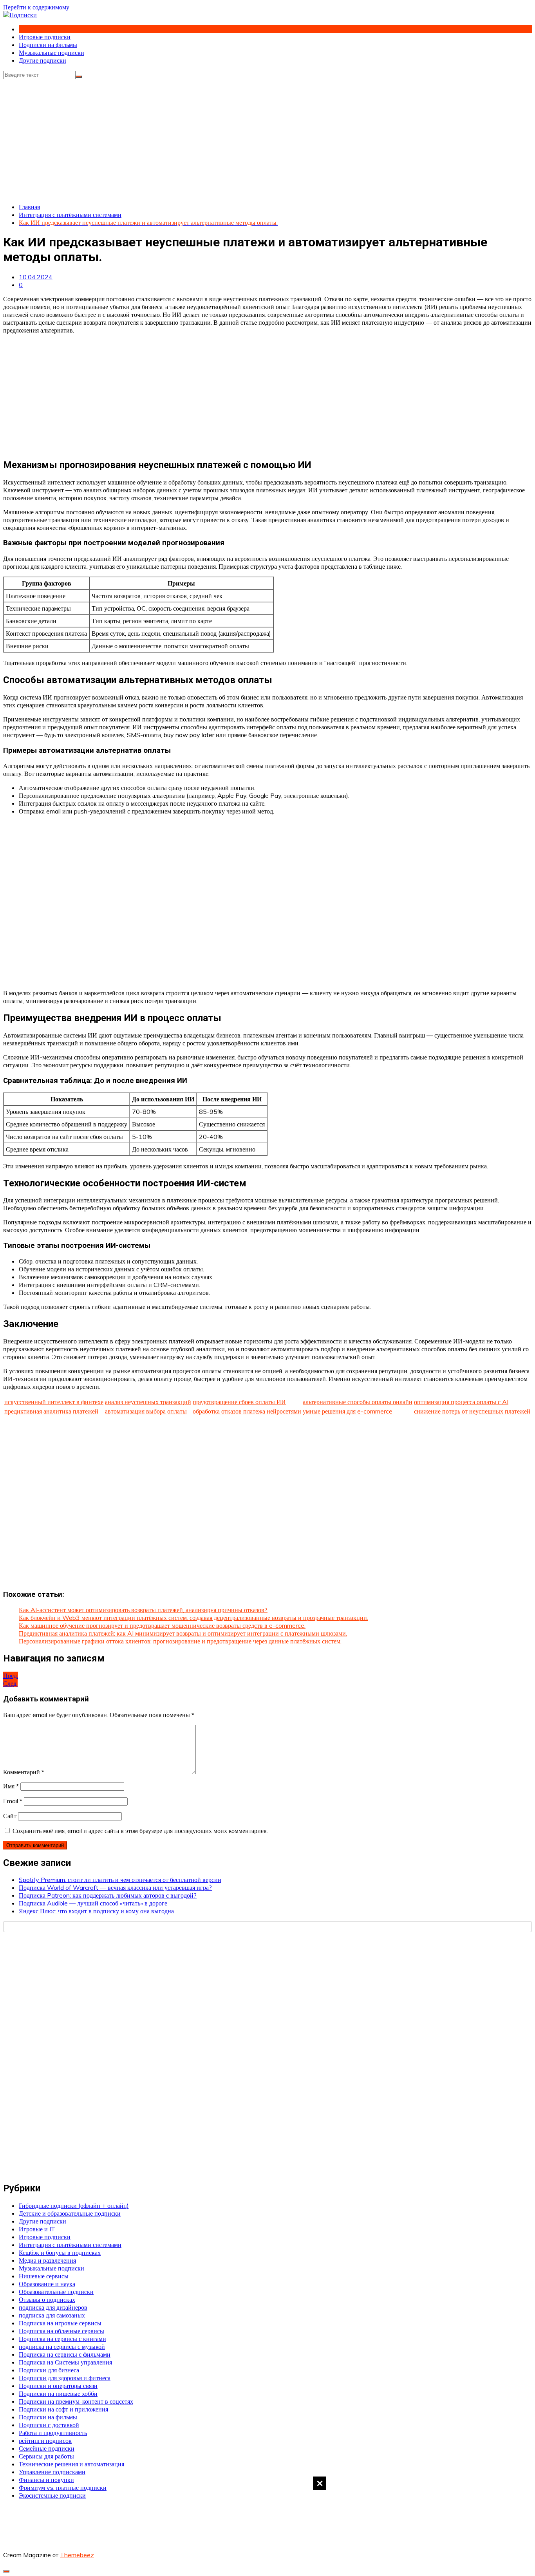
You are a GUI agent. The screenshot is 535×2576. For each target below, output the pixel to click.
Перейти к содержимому (36, 7)
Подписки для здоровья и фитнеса (65, 2378)
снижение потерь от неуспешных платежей (472, 1411)
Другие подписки (42, 60)
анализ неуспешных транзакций (148, 1402)
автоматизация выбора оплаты (146, 1411)
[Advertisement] (267, 2525)
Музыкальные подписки (52, 52)
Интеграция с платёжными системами (70, 2245)
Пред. (11, 1676)
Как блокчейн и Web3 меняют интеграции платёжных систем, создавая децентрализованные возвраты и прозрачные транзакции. (193, 1618)
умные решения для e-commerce (348, 1411)
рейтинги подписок (45, 2440)
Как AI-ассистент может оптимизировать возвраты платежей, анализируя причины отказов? (143, 1610)
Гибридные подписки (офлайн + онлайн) (74, 2205)
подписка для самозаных (52, 2315)
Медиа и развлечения (47, 2260)
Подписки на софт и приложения (63, 2409)
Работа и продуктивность (53, 2433)
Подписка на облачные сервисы (61, 2331)
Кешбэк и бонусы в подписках (60, 2252)
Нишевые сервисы (44, 2276)
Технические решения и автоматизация (71, 2464)
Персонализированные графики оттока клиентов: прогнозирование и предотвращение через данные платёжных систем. (180, 1641)
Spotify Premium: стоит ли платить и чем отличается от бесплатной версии (120, 1880)
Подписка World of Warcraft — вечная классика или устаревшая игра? (115, 1887)
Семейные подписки (47, 2448)
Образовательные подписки (56, 2292)
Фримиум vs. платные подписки (63, 2487)
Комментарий (24, 1772)
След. (10, 1683)
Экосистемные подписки (52, 2495)
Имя (11, 1786)
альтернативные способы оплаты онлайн (358, 1402)
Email (13, 1801)
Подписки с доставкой (49, 2425)
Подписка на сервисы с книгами (62, 2339)
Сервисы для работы (46, 2456)
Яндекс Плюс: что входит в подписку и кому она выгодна (96, 1911)
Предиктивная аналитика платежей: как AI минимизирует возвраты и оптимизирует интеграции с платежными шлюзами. (183, 1633)
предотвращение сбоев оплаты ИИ (239, 1402)
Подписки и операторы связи (58, 2386)
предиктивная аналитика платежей (51, 1411)
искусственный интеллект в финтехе (54, 1402)
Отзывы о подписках (47, 2299)
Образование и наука (47, 2284)
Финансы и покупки (46, 2480)
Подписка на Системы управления (65, 2362)
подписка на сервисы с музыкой (62, 2346)
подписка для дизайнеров (53, 2307)
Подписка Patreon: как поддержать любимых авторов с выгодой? (108, 1895)
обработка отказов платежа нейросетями (247, 1411)
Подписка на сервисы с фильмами (65, 2354)
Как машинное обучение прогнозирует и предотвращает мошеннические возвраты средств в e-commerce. (162, 1625)
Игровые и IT (37, 2229)
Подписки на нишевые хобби (58, 2393)
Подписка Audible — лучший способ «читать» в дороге (93, 1903)
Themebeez (77, 2555)
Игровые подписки (45, 37)
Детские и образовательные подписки (70, 2213)
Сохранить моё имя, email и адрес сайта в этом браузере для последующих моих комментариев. (140, 1831)
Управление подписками (52, 2472)
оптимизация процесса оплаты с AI (461, 1402)
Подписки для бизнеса (49, 2370)
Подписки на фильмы (48, 45)
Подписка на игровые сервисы (60, 2323)
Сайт (10, 1816)
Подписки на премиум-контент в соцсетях (76, 2401)
